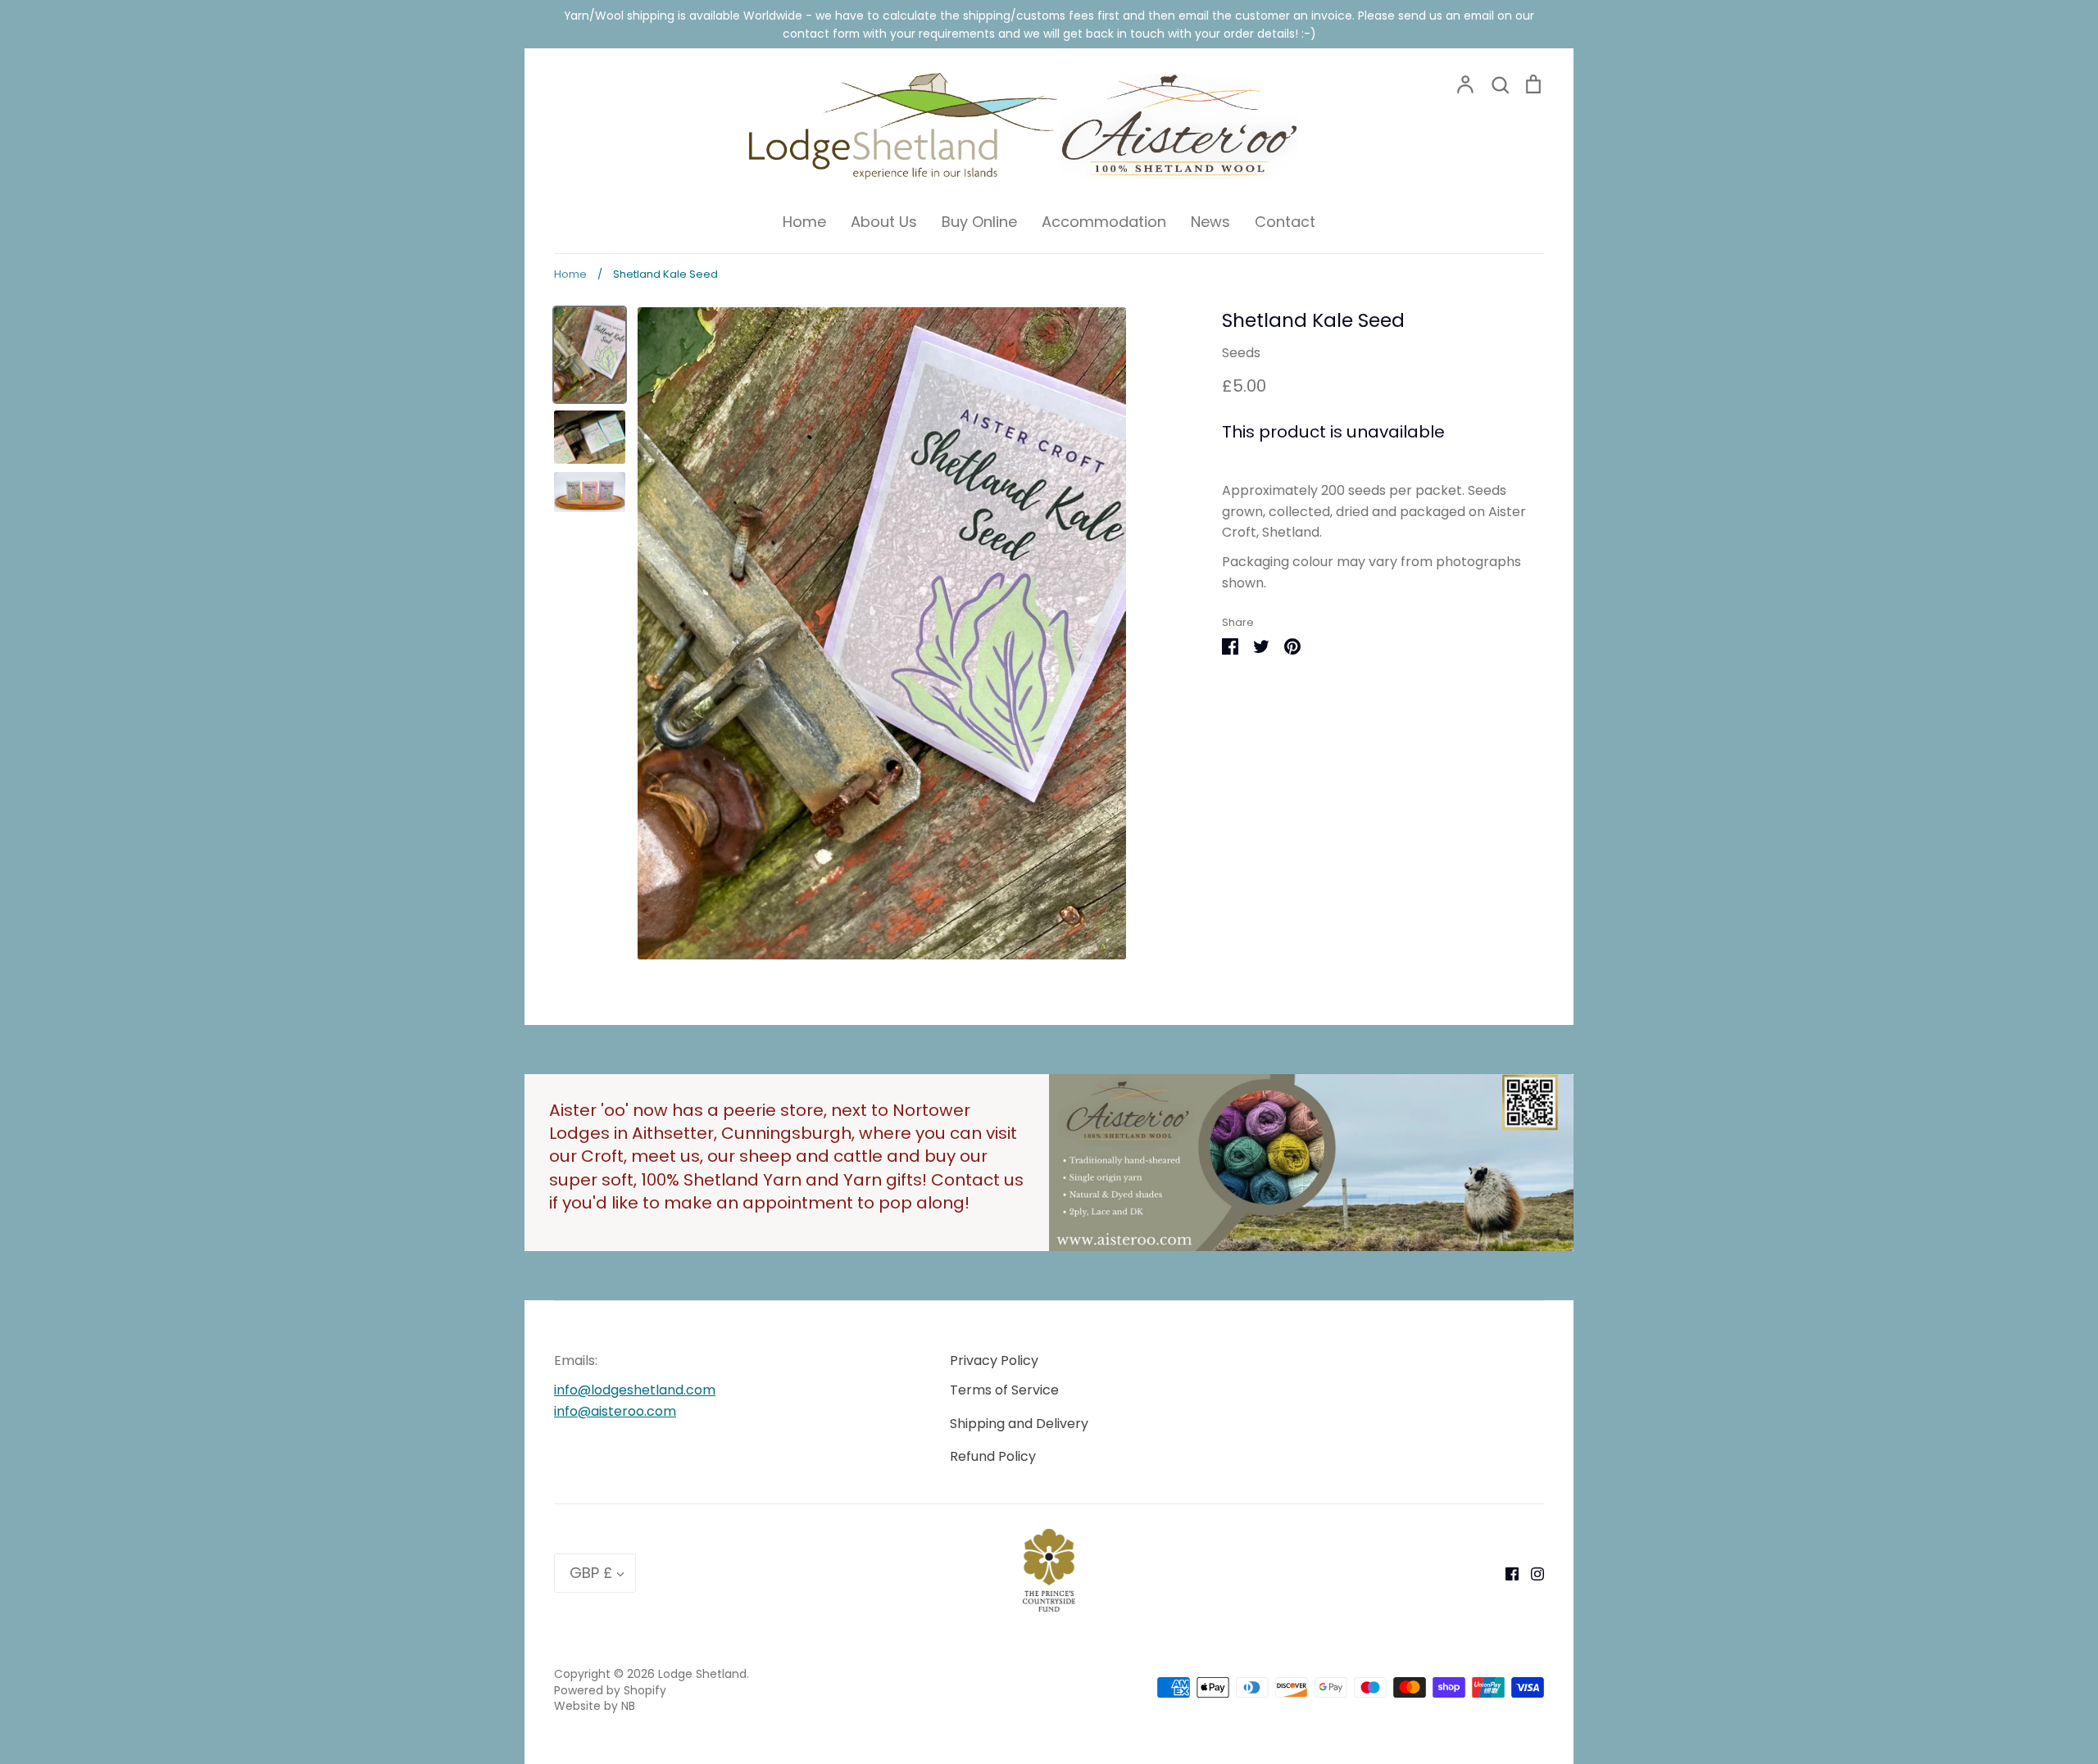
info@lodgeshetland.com (635, 1390)
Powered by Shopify (610, 1690)
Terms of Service (1004, 1390)
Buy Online (979, 222)
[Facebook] (1506, 1573)
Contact (1285, 222)
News (1210, 222)
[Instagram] (1531, 1573)
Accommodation (1104, 222)
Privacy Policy (994, 1360)
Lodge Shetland (702, 1674)
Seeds (1241, 353)
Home (804, 222)
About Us (884, 222)
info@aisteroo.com (615, 1411)
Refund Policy (993, 1456)
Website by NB (595, 1706)
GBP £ (591, 1573)
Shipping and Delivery (1019, 1424)
